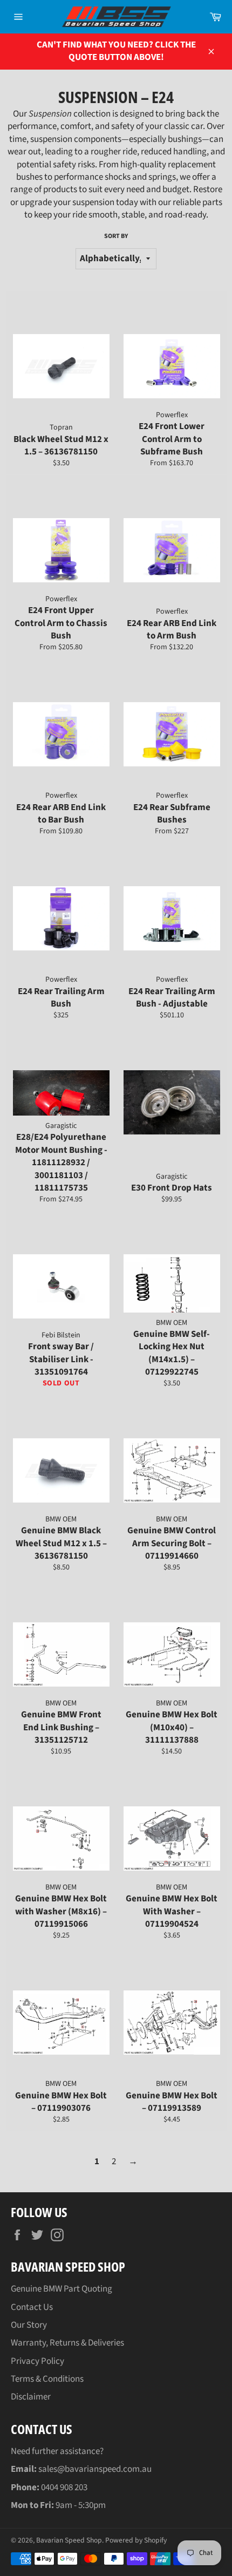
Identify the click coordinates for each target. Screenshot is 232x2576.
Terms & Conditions (47, 2379)
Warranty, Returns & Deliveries (67, 2343)
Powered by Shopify (136, 2540)
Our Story (29, 2325)
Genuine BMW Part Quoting (62, 2289)
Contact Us (32, 2307)
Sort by (116, 236)
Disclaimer (31, 2397)
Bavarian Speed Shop (69, 2540)
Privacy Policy (37, 2361)
